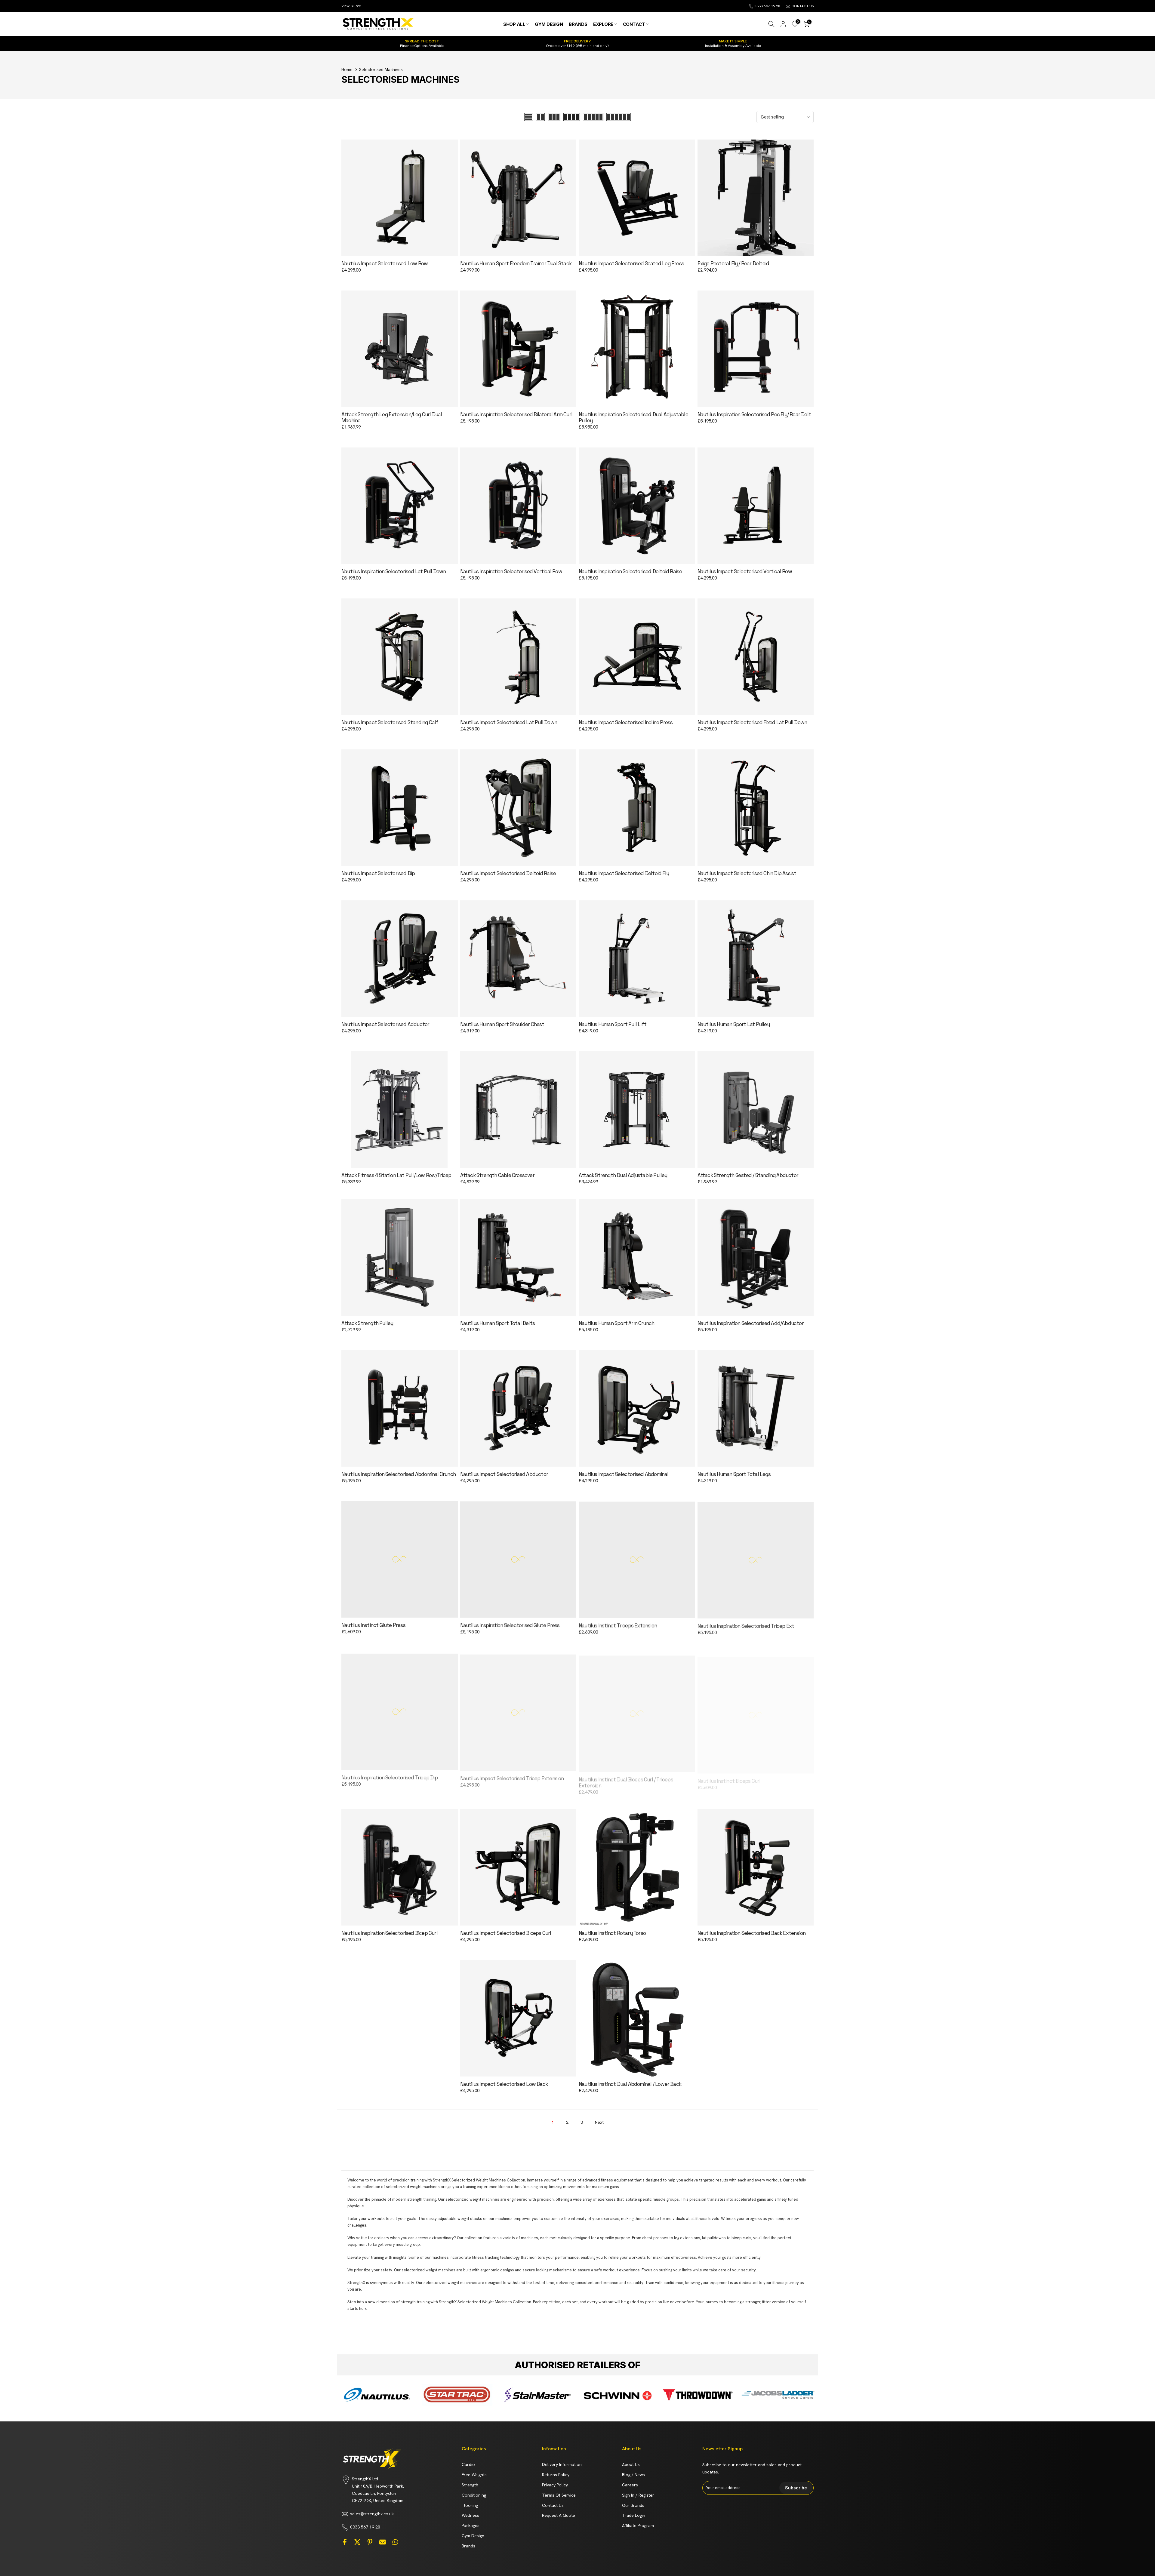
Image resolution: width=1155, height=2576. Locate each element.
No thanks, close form (502, 1365)
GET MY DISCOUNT (502, 1349)
